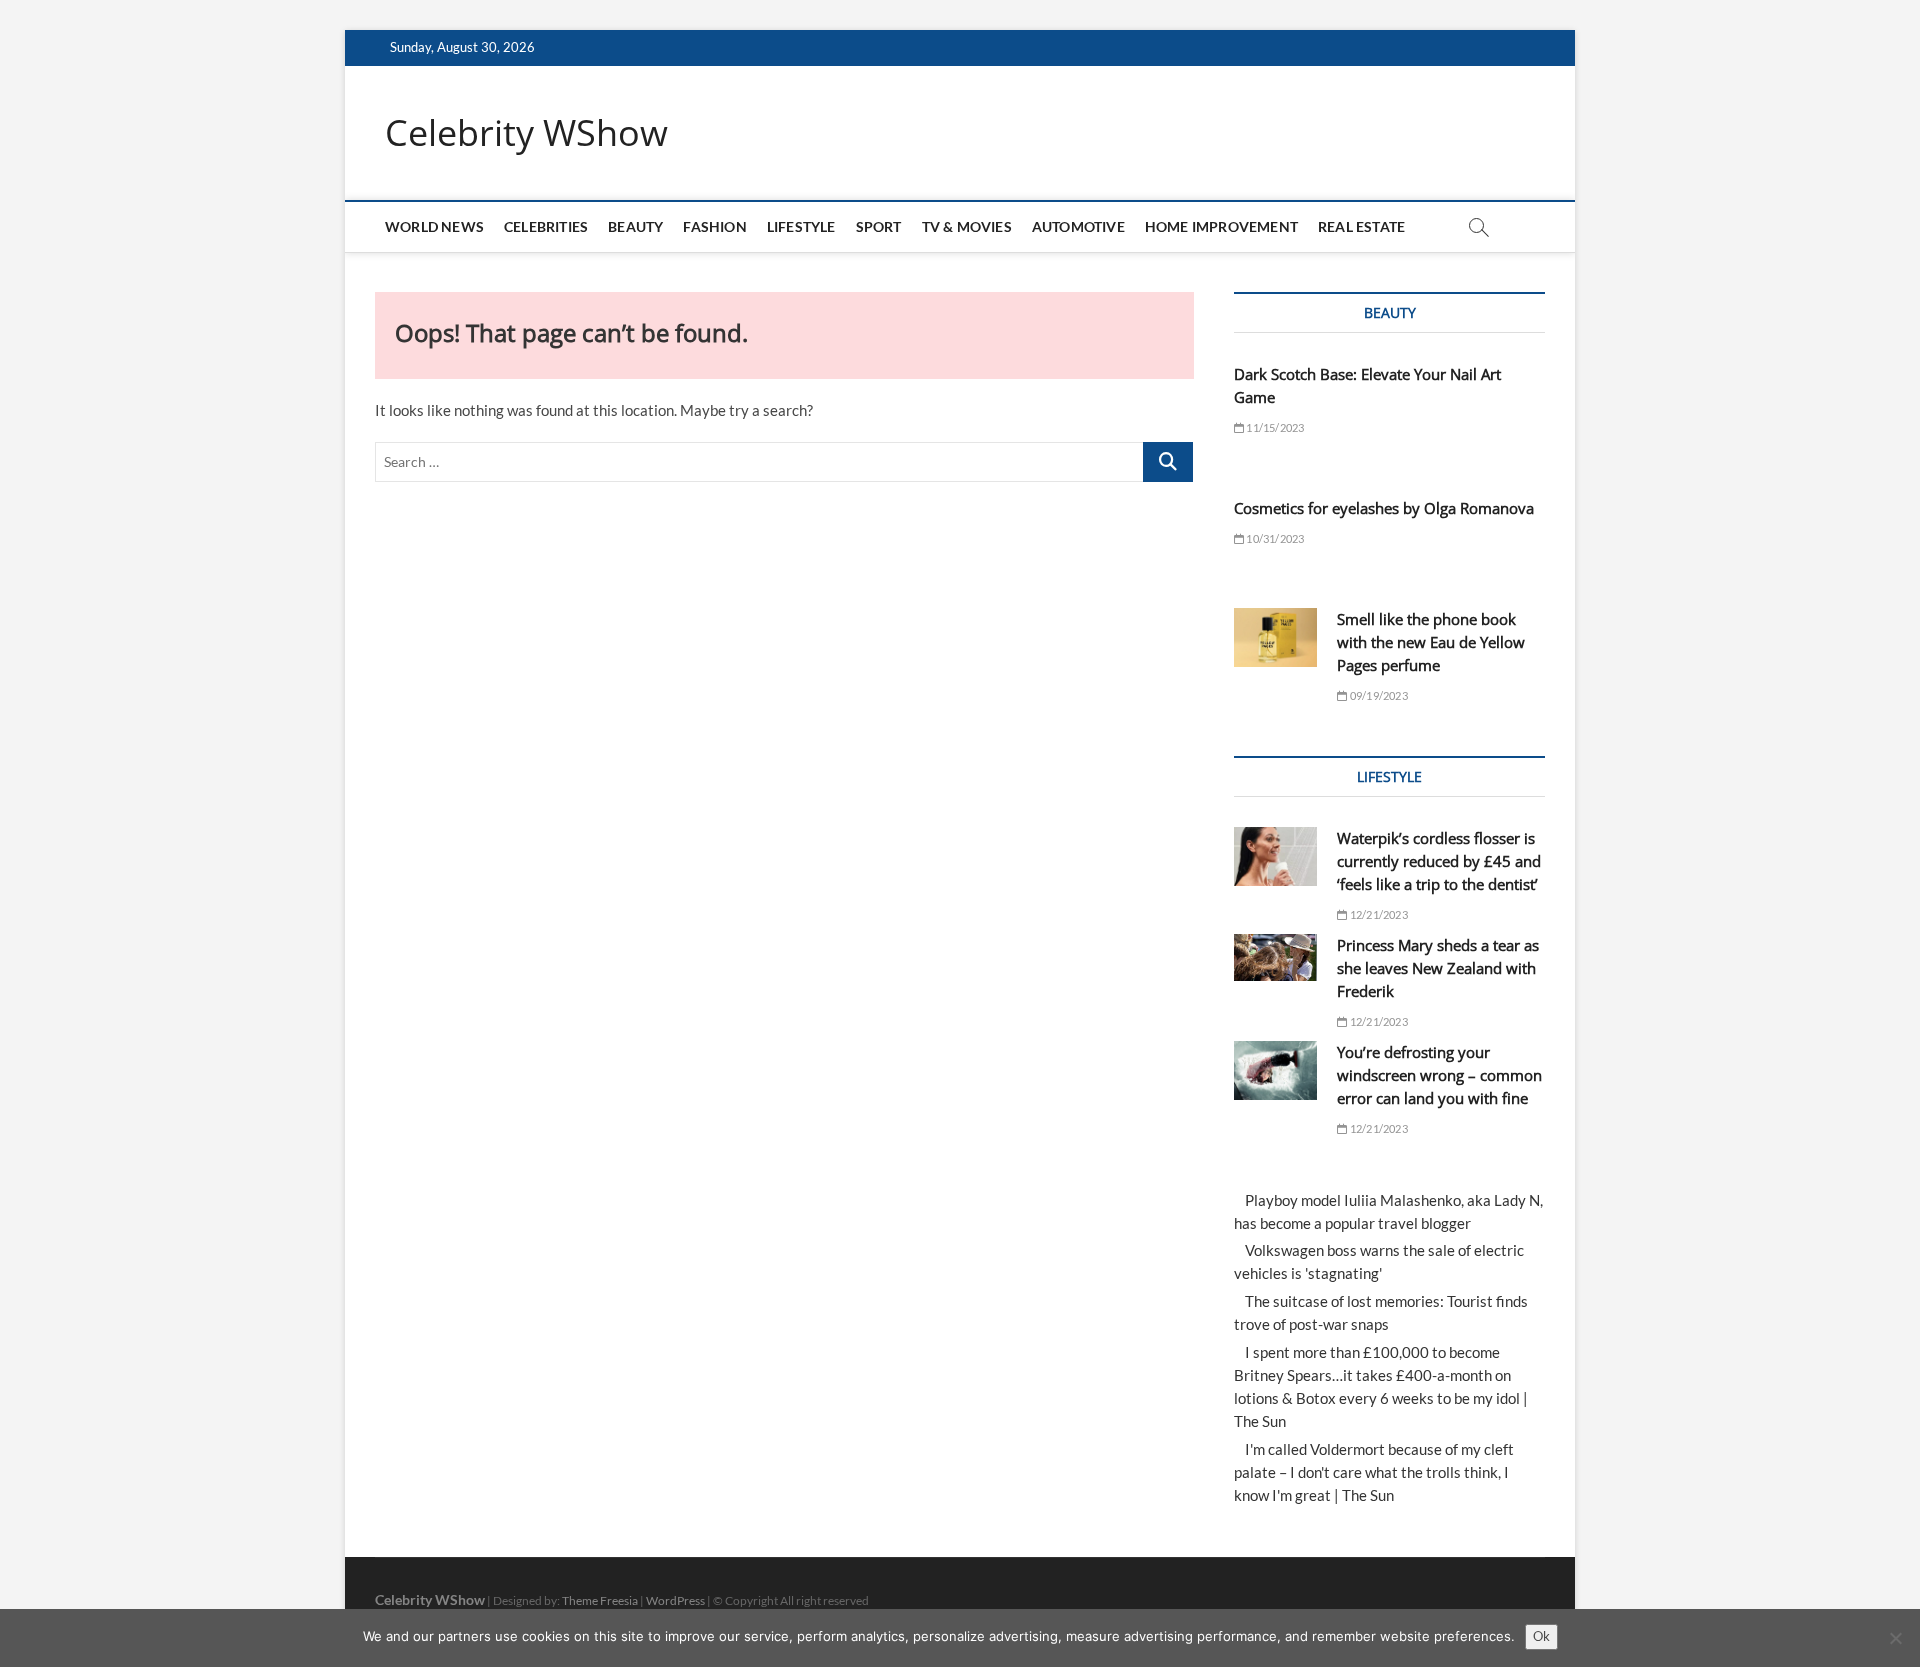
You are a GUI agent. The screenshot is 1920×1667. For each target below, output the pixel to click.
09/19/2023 (1377, 695)
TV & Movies (967, 226)
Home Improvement (1221, 226)
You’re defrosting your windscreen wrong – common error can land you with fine (1439, 1075)
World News (434, 226)
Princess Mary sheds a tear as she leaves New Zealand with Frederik (1438, 968)
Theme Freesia (600, 1600)
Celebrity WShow (526, 133)
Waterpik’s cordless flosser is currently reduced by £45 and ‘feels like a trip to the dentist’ (1439, 861)
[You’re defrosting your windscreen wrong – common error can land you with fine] (1275, 1070)
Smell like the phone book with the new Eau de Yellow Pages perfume (1431, 642)
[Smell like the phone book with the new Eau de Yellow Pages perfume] (1275, 637)
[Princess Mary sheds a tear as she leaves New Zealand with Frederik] (1275, 957)
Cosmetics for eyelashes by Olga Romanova (1384, 508)
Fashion (714, 226)
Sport (879, 226)
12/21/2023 (1377, 914)
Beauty (635, 226)
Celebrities (546, 226)
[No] (1895, 1638)
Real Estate (1361, 226)
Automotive (1078, 226)
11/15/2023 (1274, 427)
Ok (1541, 1636)
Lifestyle (801, 226)
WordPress (675, 1600)
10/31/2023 (1274, 538)
